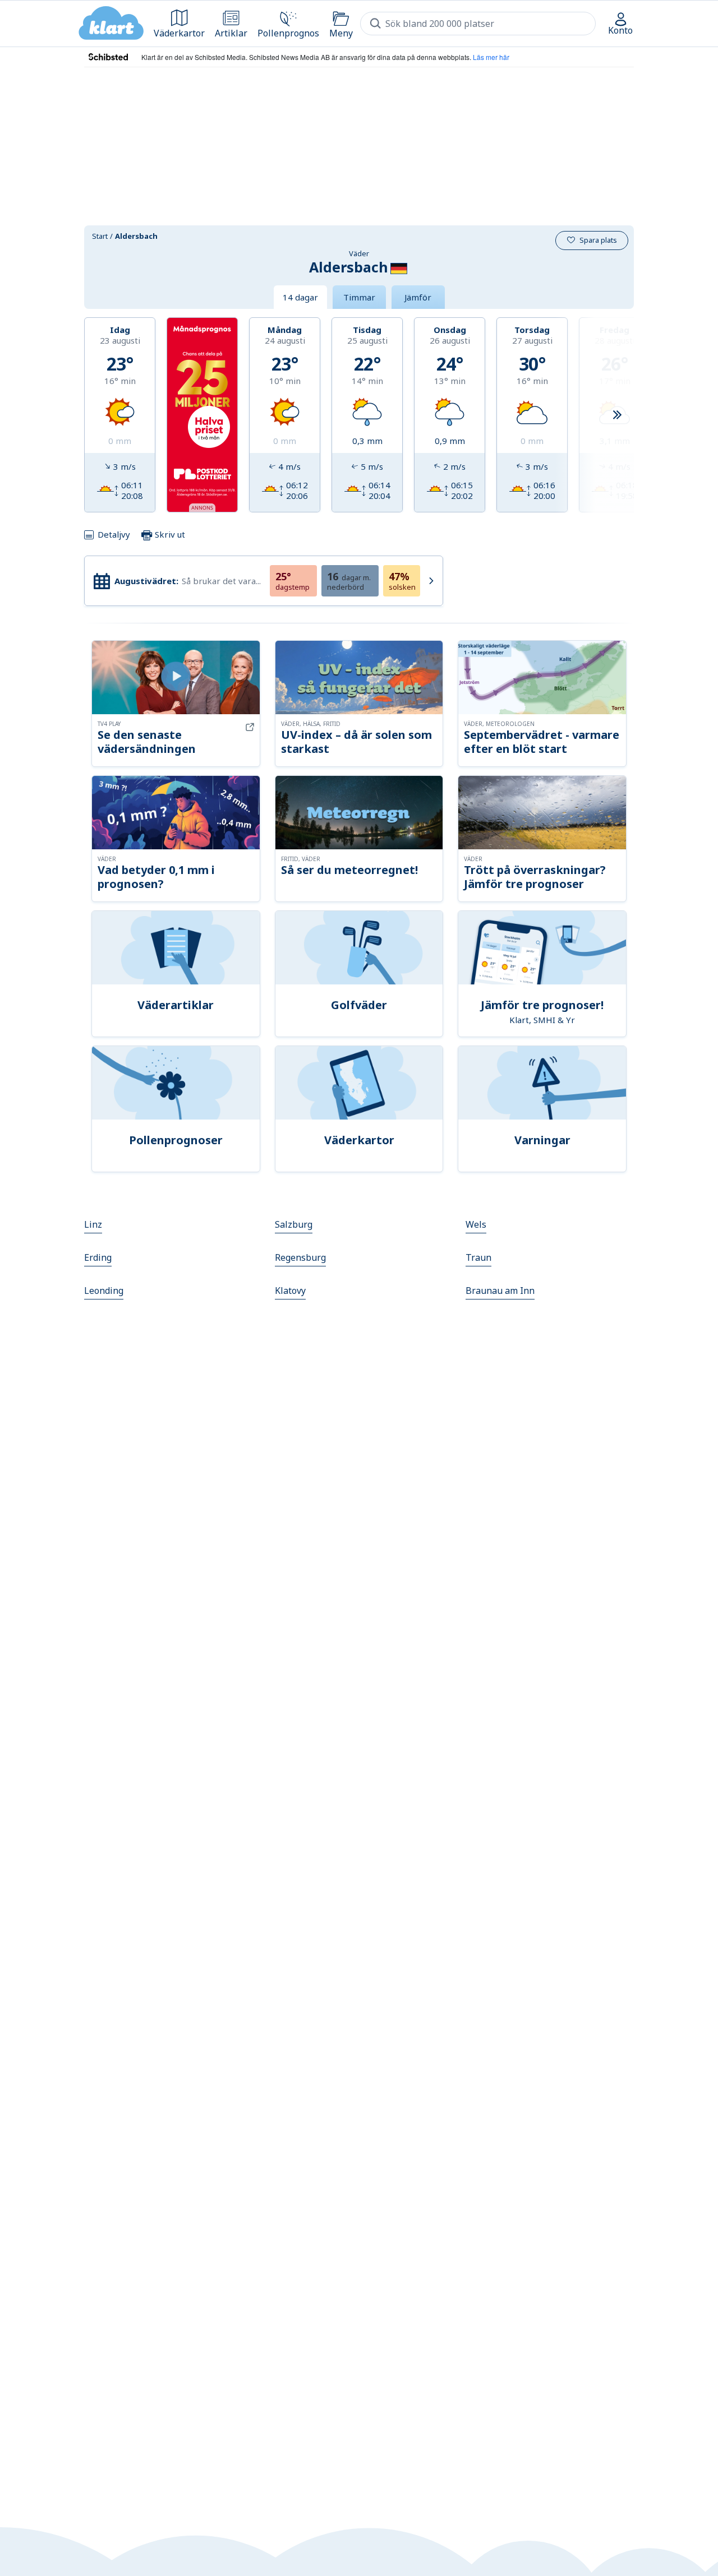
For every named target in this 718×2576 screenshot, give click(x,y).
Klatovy (290, 1291)
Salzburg (294, 1224)
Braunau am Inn (500, 1291)
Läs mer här (491, 57)
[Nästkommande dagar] (617, 415)
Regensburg (300, 1257)
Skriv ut (169, 534)
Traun (478, 1257)
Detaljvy (114, 534)
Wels (476, 1224)
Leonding (104, 1291)
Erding (98, 1257)
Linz (93, 1224)
